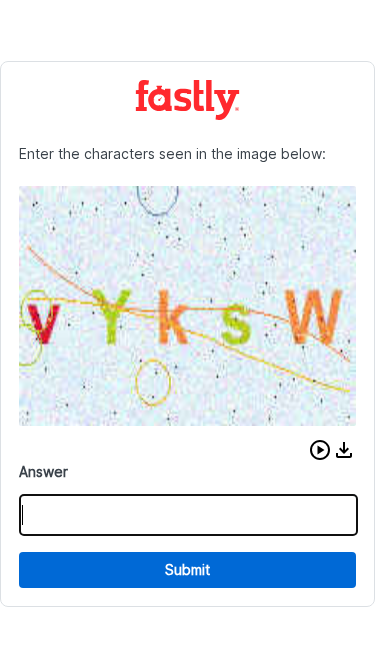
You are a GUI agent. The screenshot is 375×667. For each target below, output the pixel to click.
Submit (187, 569)
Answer (43, 471)
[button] (320, 450)
